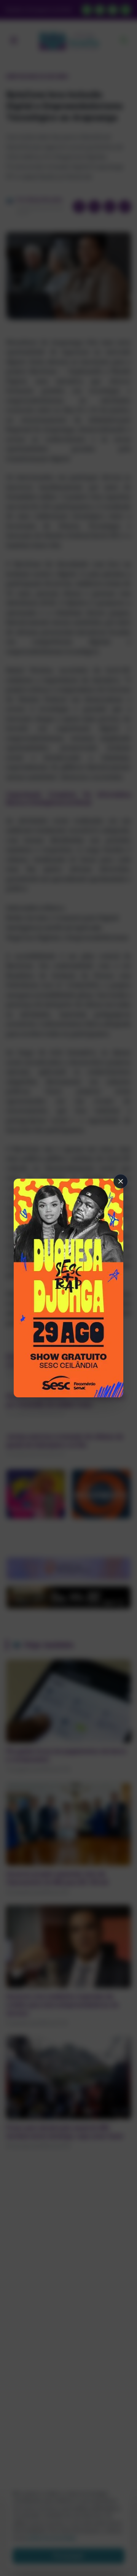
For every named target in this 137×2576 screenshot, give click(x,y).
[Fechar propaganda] (121, 1181)
